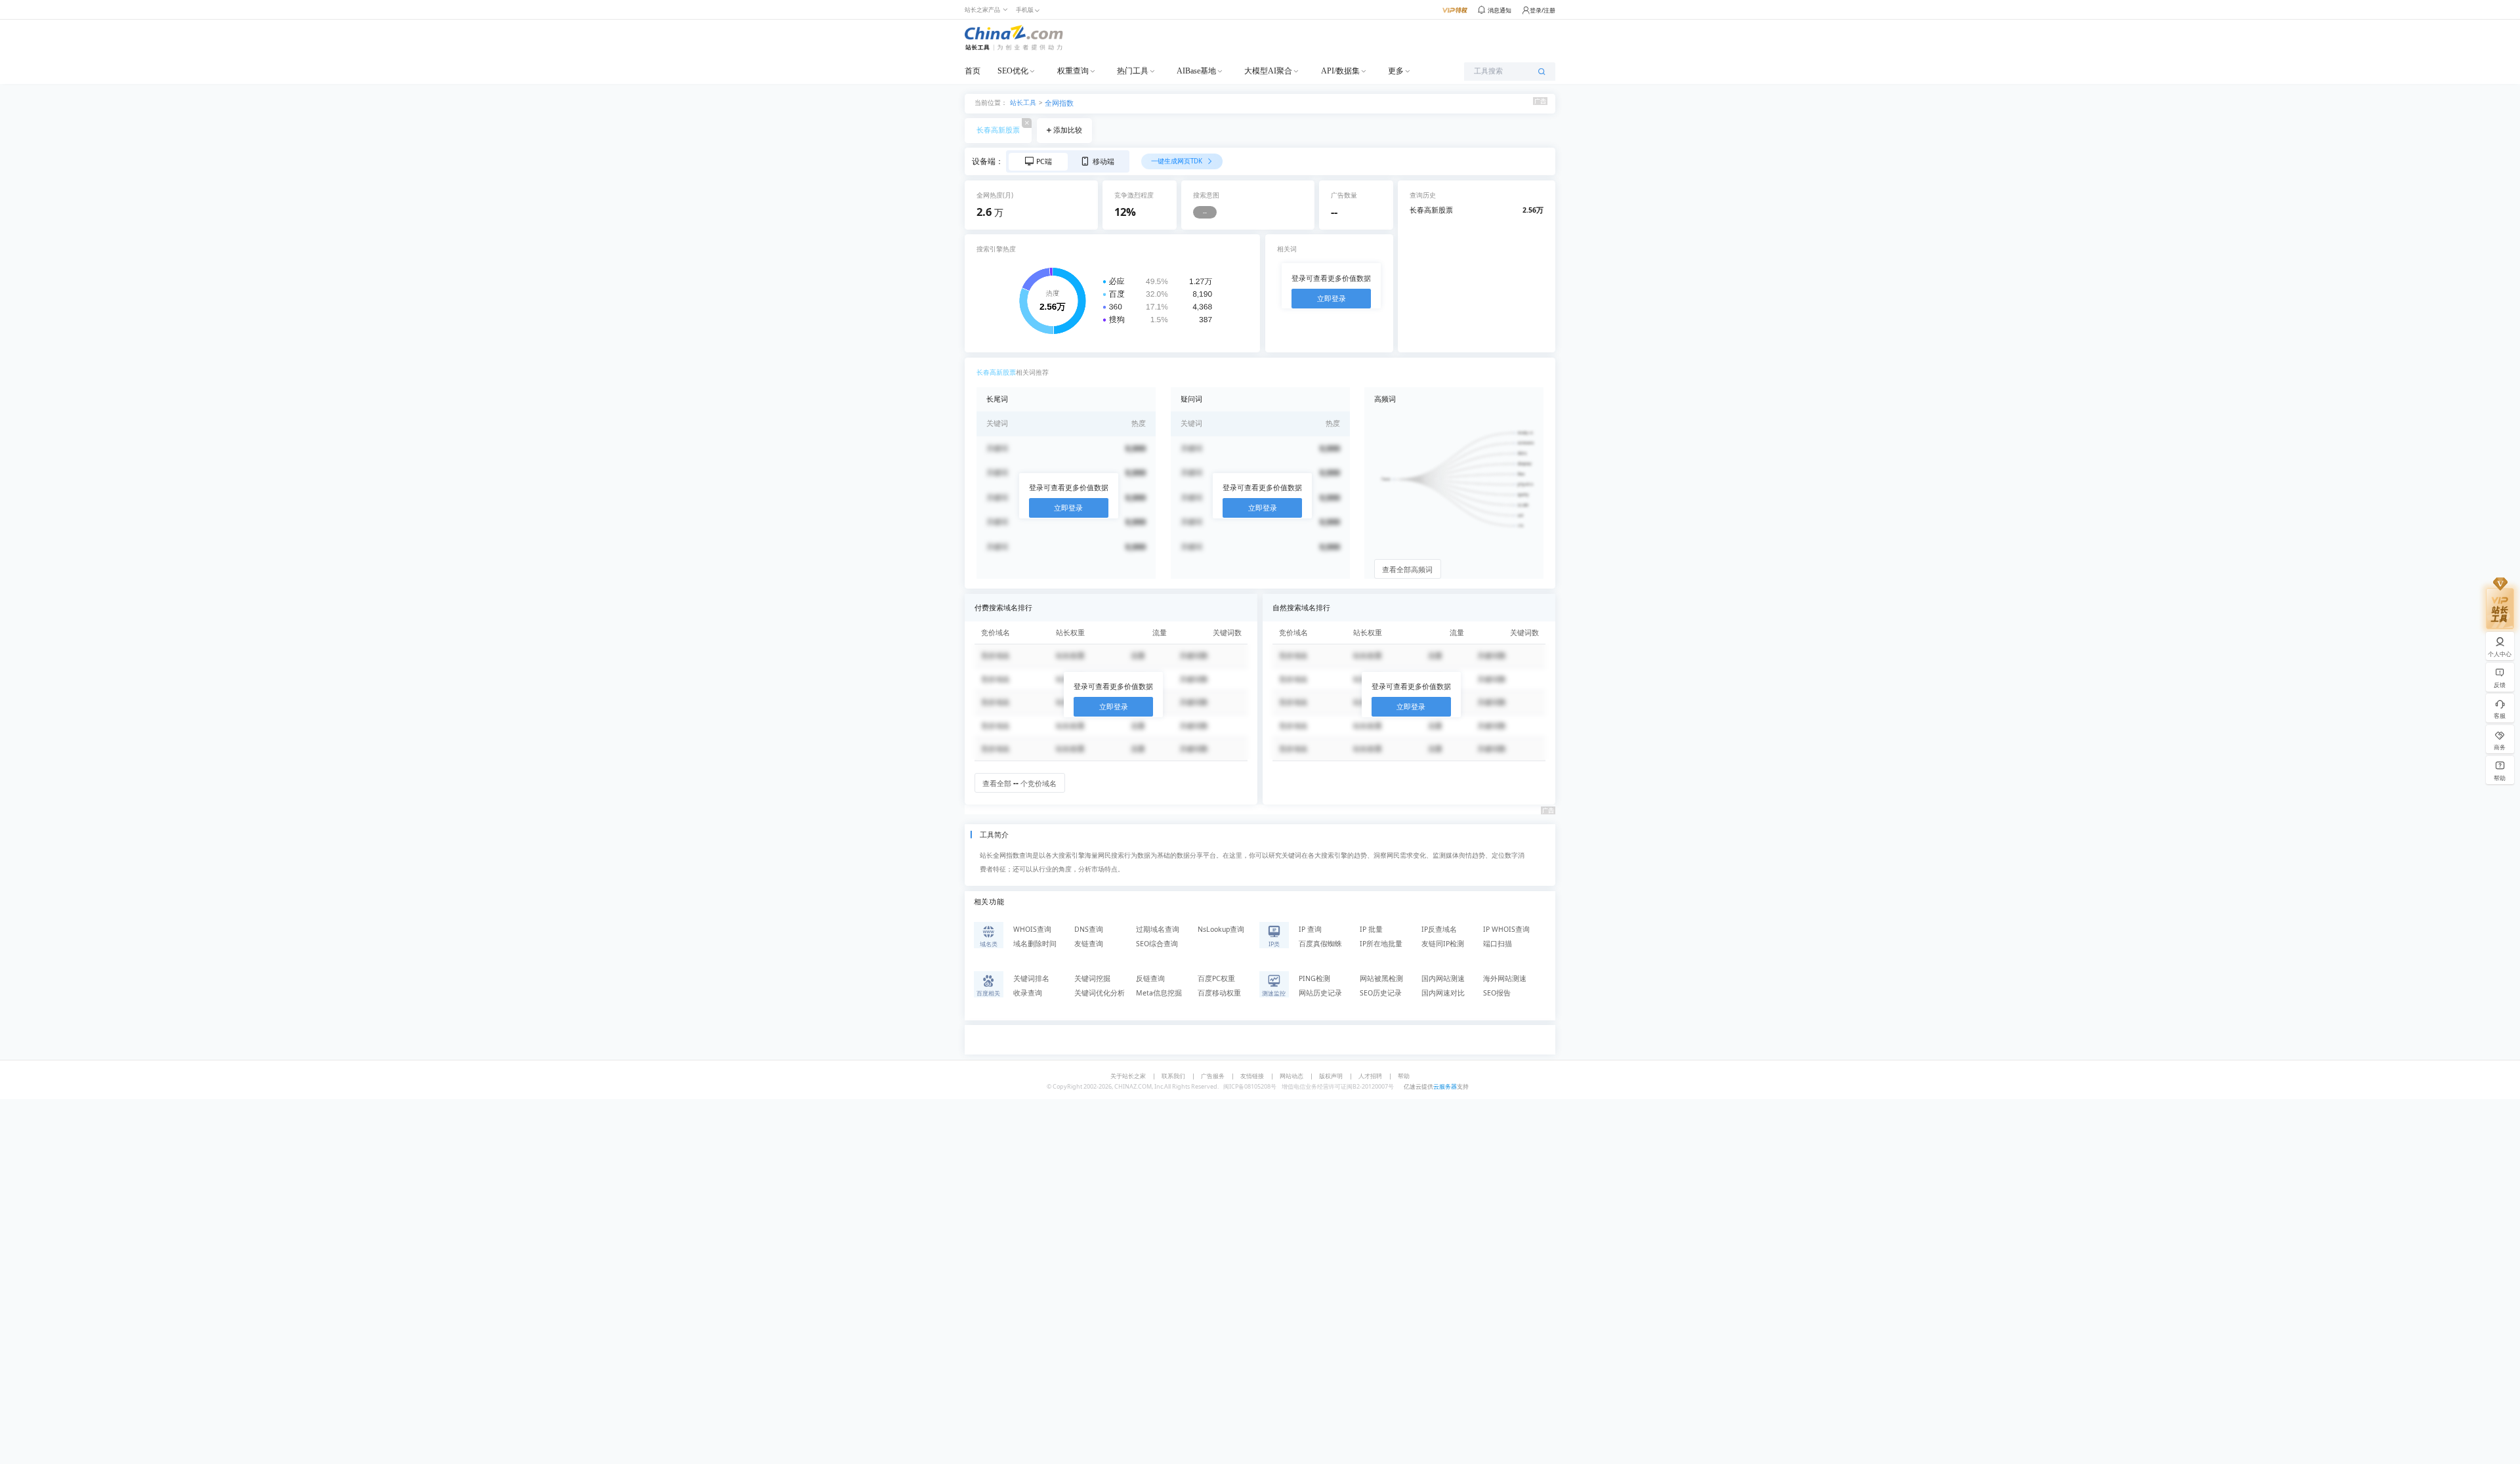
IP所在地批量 (1381, 944)
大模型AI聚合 (1268, 71)
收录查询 (1028, 993)
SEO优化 (1013, 71)
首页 (973, 71)
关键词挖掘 (1092, 978)
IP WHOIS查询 (1506, 929)
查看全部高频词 (1407, 570)
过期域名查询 (1158, 929)
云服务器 (1445, 1086)
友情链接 (1252, 1076)
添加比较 (1068, 130)
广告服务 (1213, 1076)
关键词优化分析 (1100, 993)
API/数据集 (1340, 71)
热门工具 (1133, 71)
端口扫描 (1498, 944)
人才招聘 (1370, 1076)
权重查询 (1073, 71)
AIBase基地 (1196, 71)
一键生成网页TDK (1178, 161)
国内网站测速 (1443, 978)
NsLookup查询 (1221, 929)
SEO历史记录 (1381, 993)
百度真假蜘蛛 (1320, 944)
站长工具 (1023, 102)
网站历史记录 (1320, 993)
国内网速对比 (1443, 993)
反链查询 (1150, 978)
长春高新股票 (998, 130)
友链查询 (1089, 944)
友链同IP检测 (1443, 944)
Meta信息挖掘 (1159, 993)
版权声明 (1331, 1076)
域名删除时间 (1035, 944)
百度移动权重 (1219, 993)
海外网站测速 (1505, 978)
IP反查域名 (1439, 929)
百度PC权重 (1216, 978)
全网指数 (1059, 103)
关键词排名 (1031, 978)
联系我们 (1173, 1076)
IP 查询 (1310, 929)
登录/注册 (1543, 10)
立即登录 (1332, 299)
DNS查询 (1089, 929)
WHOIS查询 (1032, 929)
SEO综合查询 (1157, 944)
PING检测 (1314, 978)
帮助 (1404, 1076)
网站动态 (1291, 1076)
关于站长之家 (1128, 1076)
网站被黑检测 (1381, 978)
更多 (1396, 71)
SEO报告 (1497, 993)
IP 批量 (1371, 929)
